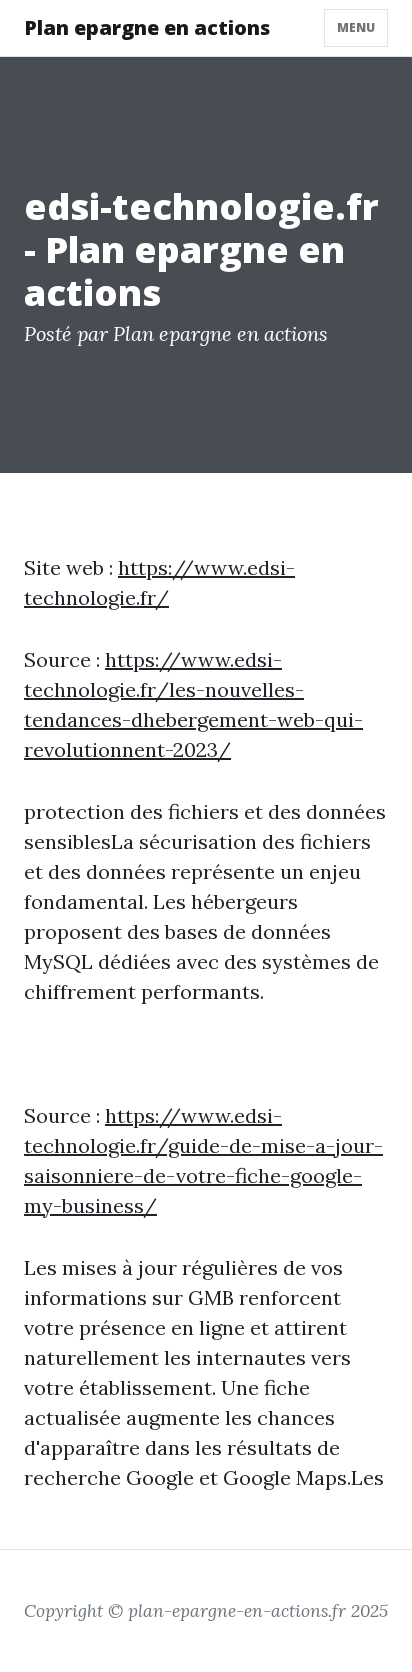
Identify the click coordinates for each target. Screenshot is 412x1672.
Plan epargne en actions (147, 27)
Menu (356, 27)
